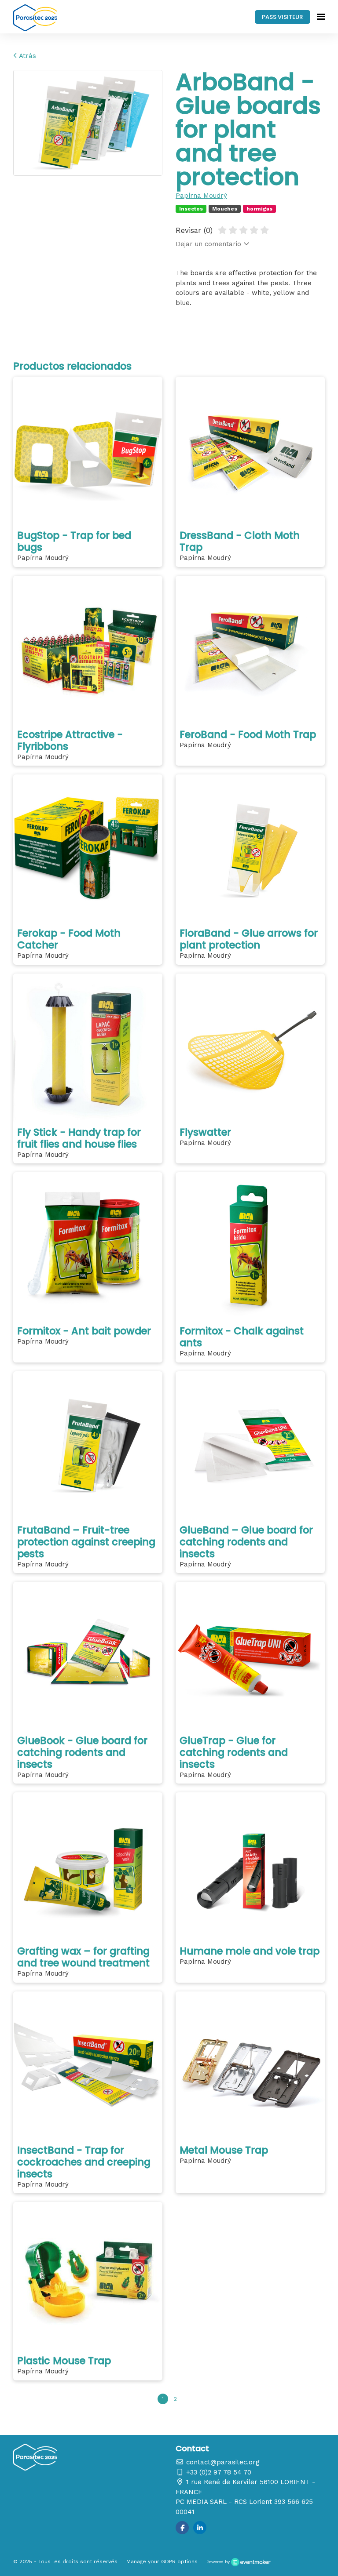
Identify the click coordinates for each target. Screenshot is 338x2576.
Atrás (27, 56)
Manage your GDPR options (162, 2561)
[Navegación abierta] (321, 17)
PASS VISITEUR (282, 17)
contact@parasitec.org (222, 2462)
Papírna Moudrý (201, 196)
